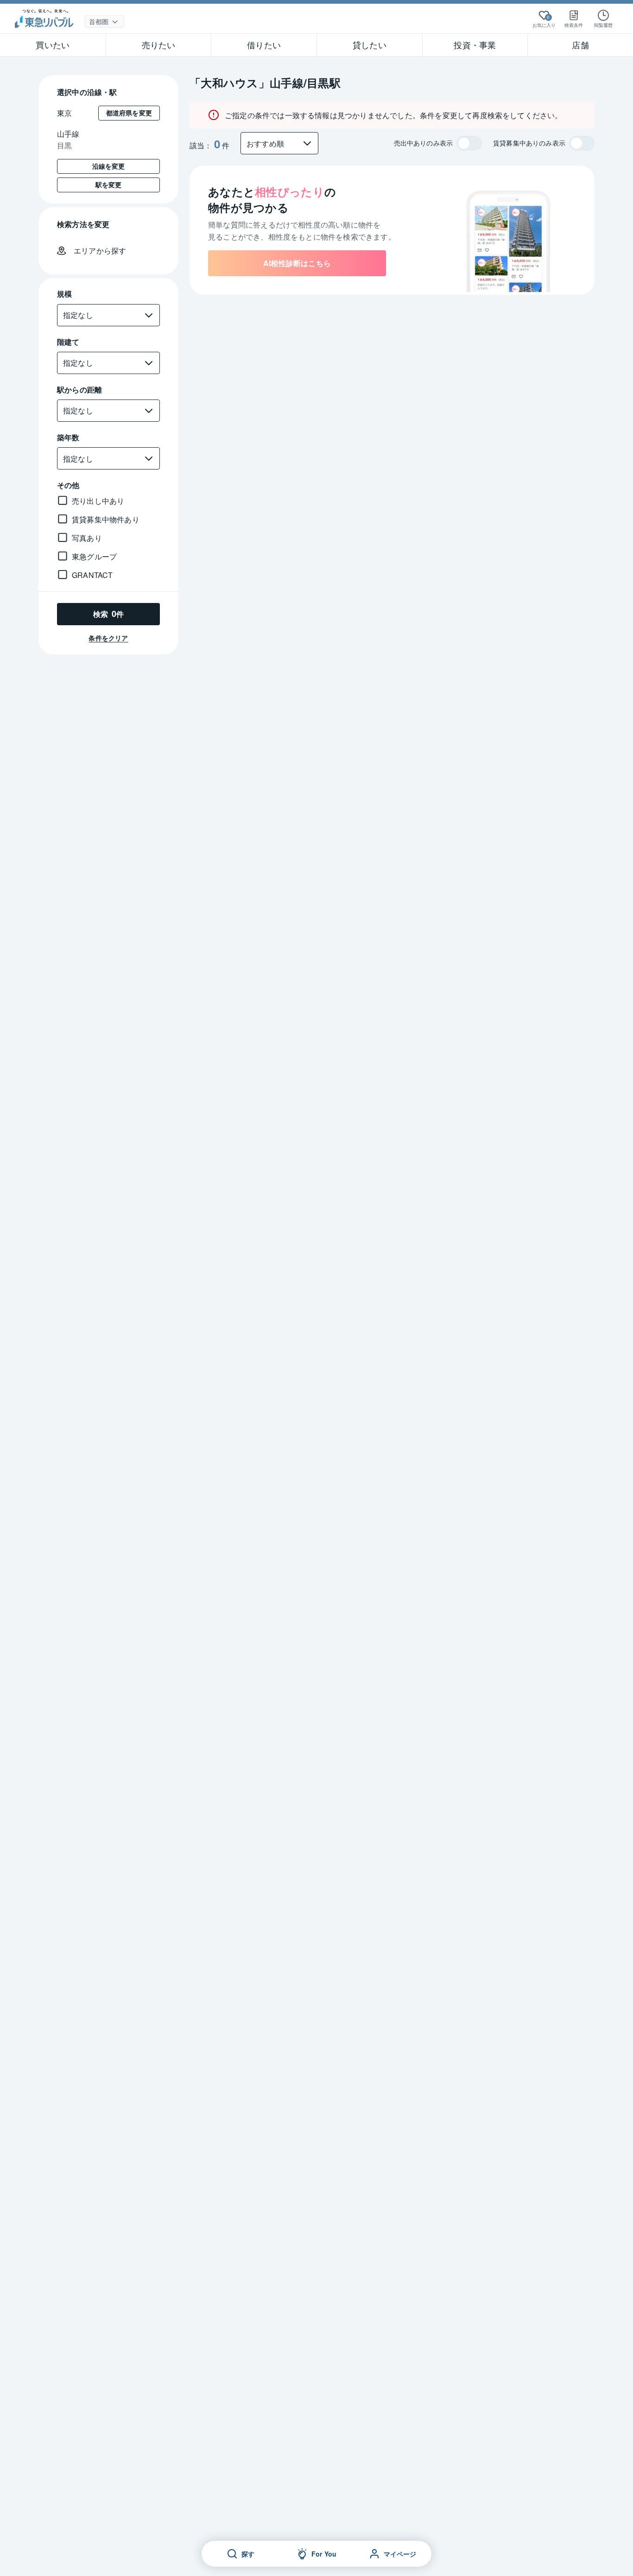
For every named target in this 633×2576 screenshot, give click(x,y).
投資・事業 (475, 44)
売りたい (159, 44)
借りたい (264, 44)
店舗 (580, 44)
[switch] (469, 143)
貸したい (370, 44)
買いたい (53, 44)
